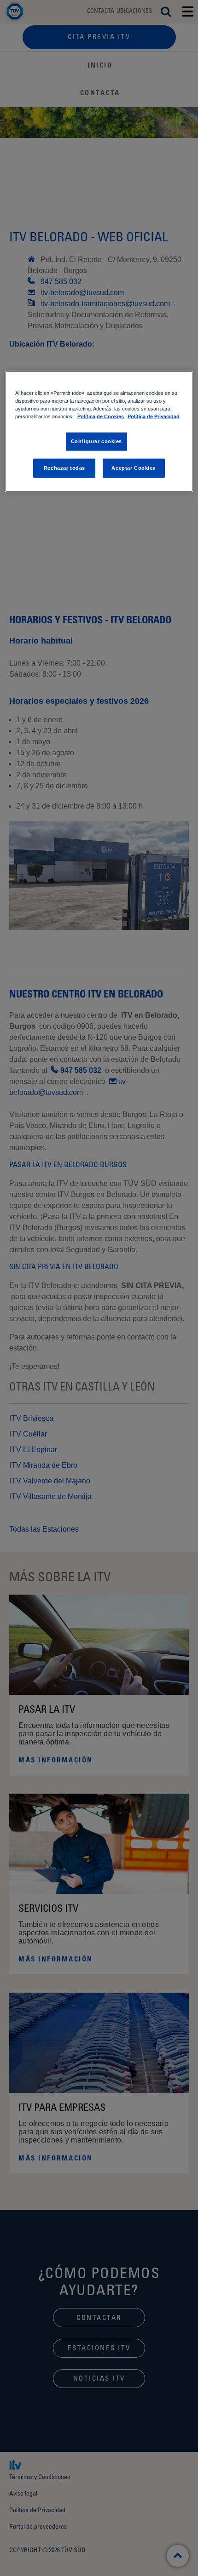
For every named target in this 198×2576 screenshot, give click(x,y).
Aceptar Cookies (134, 467)
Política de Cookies (101, 416)
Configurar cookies (96, 441)
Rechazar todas (64, 467)
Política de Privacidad (154, 416)
